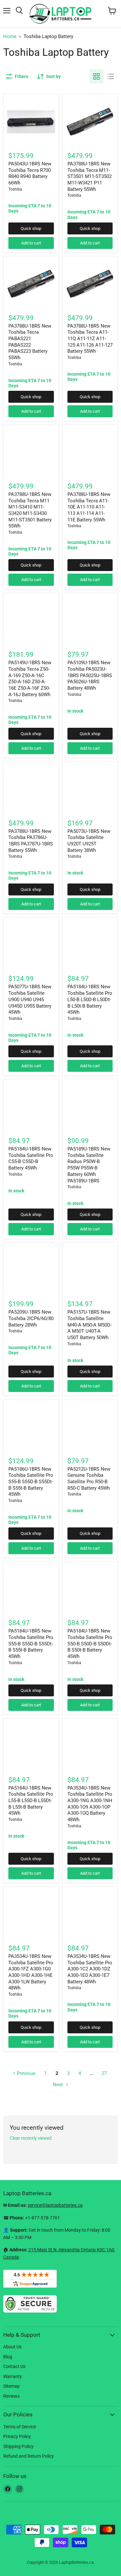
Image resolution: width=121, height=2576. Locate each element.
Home (10, 37)
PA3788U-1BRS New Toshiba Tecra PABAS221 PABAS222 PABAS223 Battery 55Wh (30, 342)
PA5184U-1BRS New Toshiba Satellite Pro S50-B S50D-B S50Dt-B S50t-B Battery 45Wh (90, 1644)
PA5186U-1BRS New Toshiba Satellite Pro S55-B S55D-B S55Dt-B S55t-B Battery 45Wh (31, 1482)
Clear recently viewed (31, 2138)
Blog (8, 2357)
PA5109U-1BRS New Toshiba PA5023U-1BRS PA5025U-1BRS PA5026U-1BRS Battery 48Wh (90, 675)
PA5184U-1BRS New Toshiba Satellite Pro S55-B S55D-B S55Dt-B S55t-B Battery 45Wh (31, 1644)
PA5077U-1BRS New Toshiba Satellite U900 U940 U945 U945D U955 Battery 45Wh (30, 999)
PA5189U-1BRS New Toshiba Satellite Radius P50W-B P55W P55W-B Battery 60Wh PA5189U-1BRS (89, 1165)
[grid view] (96, 76)
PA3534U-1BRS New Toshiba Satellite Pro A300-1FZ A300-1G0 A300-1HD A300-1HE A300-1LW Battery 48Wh (31, 1972)
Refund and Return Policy (29, 2456)
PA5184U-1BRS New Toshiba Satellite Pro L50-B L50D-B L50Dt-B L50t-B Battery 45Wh (90, 999)
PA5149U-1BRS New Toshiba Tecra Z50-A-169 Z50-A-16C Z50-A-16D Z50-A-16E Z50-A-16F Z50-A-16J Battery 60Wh (30, 678)
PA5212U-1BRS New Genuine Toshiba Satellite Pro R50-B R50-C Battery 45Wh (89, 1479)
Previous (25, 2073)
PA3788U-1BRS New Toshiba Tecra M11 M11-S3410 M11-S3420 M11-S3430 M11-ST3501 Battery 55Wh (30, 510)
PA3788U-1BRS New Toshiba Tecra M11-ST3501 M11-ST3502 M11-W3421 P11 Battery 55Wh (90, 177)
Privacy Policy (17, 2436)
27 (104, 2073)
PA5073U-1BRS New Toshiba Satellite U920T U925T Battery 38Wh (89, 841)
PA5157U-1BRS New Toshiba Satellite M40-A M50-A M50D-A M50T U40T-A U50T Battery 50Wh (90, 1325)
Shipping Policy (18, 2446)
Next (59, 2085)
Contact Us (14, 2366)
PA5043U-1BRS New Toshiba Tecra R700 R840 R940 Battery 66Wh (30, 173)
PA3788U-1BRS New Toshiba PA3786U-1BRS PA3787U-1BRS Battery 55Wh (31, 841)
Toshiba (15, 189)
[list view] (111, 76)
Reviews (11, 2396)
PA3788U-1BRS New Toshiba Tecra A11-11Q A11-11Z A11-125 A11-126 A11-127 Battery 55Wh (90, 339)
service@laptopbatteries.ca (55, 2205)
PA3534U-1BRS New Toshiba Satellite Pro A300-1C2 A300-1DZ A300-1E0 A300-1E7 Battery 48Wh (90, 1969)
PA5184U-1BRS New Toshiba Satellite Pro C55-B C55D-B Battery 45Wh (31, 1158)
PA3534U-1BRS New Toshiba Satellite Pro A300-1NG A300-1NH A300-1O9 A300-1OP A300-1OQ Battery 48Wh (90, 1804)
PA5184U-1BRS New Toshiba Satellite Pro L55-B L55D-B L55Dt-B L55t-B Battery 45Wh (31, 1801)
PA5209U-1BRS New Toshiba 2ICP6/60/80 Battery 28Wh (31, 1318)
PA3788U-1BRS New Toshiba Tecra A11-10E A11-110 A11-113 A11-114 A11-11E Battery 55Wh (89, 507)
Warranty (13, 2376)
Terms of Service (20, 2427)
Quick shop (31, 228)
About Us (12, 2347)
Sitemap (11, 2386)
